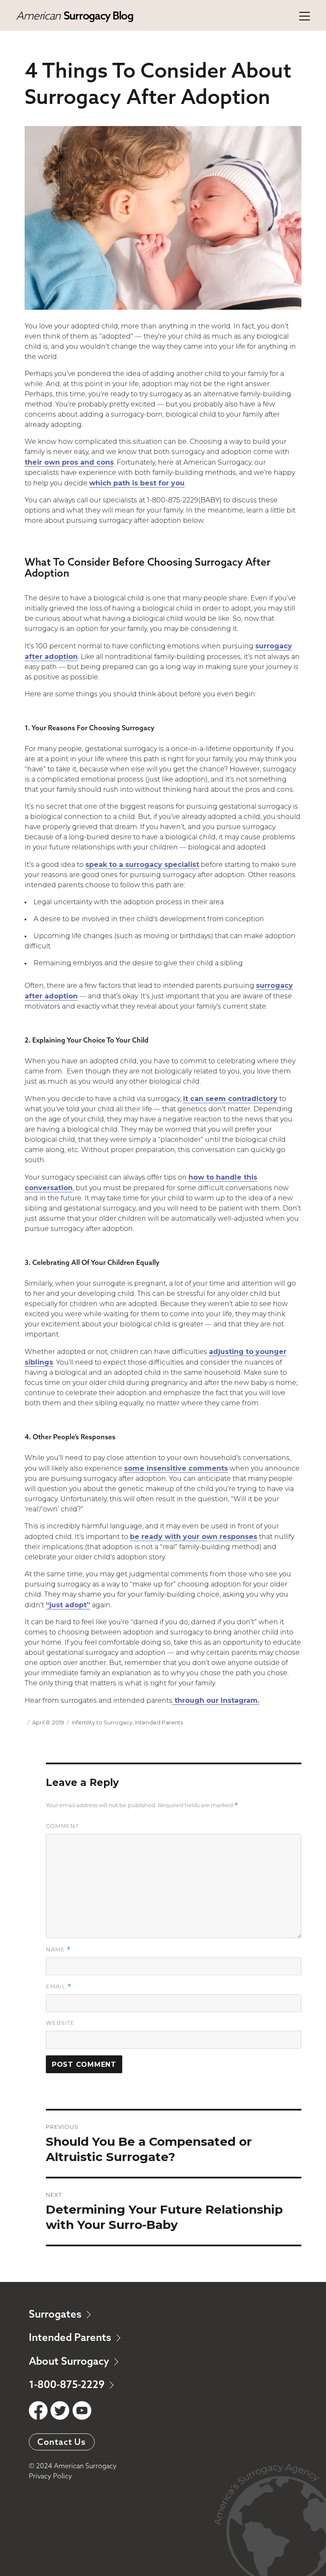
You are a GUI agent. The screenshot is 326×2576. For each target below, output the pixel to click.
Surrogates (56, 2314)
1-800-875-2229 (68, 2384)
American (74, 15)
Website (60, 2023)
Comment (62, 1826)
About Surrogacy (70, 2361)
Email (59, 1986)
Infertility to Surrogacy (102, 1722)
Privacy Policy (51, 2476)
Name (58, 1950)
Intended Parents (159, 1722)
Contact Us (62, 2442)
